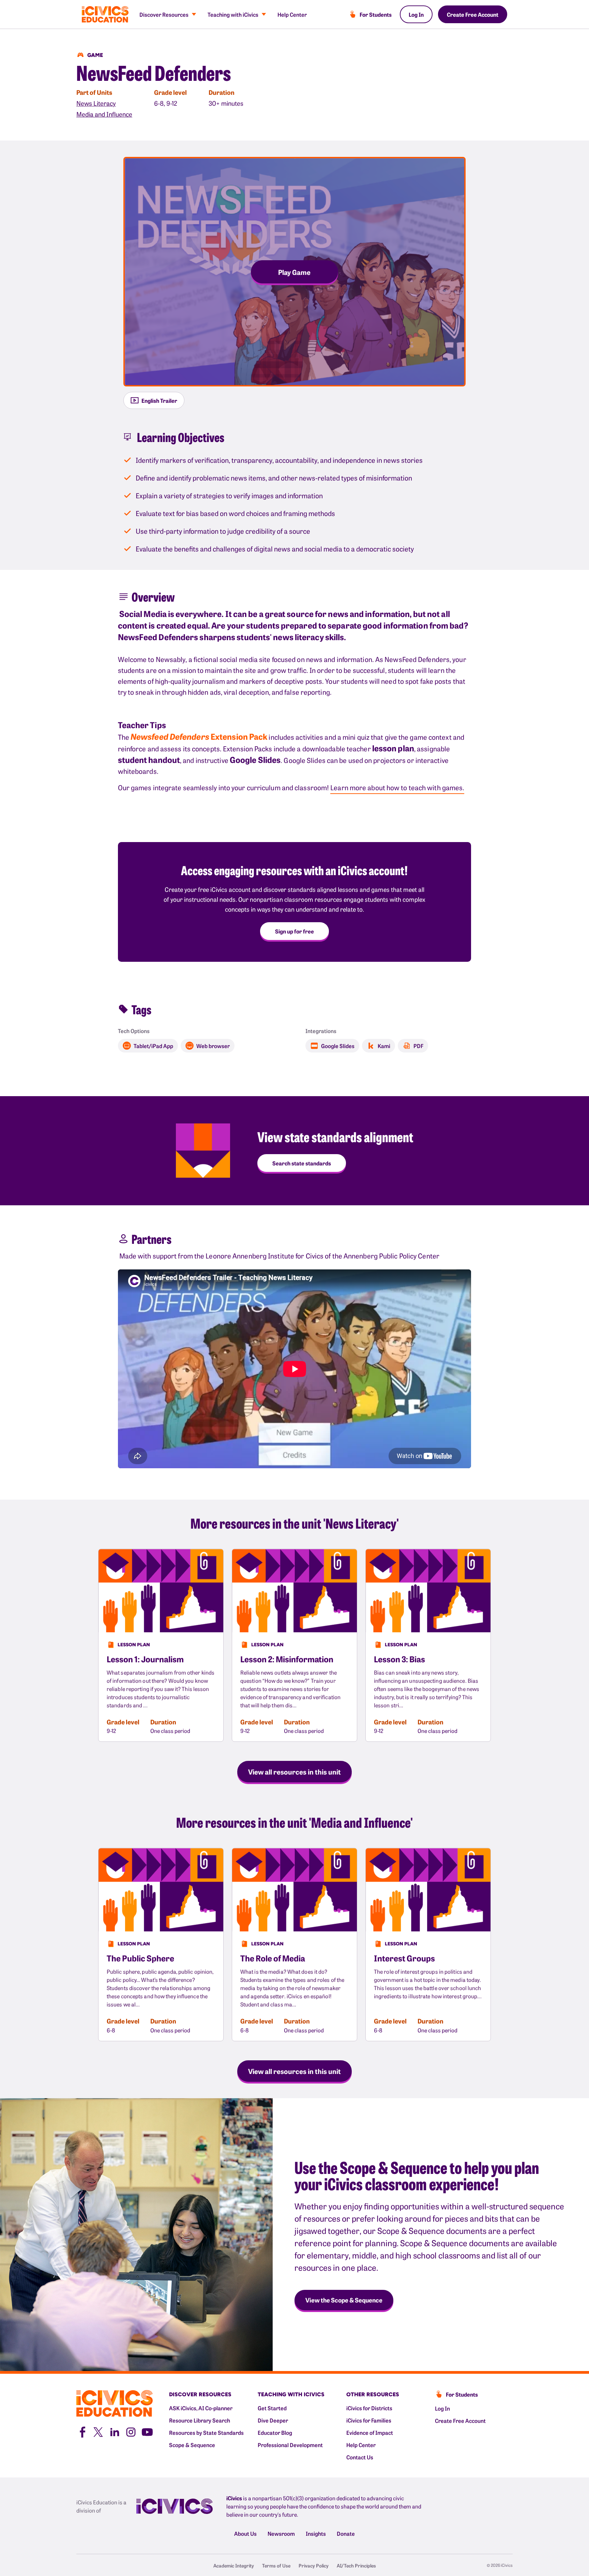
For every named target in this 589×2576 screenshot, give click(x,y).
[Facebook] (82, 2431)
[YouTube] (147, 2431)
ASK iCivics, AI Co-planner (201, 2408)
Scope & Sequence (192, 2445)
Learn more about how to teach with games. (397, 787)
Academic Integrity (234, 2565)
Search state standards (302, 1163)
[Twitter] (98, 2431)
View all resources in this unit (294, 1771)
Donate (346, 2533)
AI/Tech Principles (356, 2565)
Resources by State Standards (206, 2432)
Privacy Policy (314, 2565)
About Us (245, 2533)
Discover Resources (164, 14)
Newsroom (281, 2533)
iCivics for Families (369, 2420)
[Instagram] (131, 2431)
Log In (416, 14)
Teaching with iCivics (233, 14)
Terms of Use (276, 2565)
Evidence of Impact (370, 2432)
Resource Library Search (200, 2420)
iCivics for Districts (369, 2408)
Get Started (272, 2408)
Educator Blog (275, 2432)
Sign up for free (294, 931)
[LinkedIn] (115, 2431)
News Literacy (96, 103)
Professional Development (290, 2445)
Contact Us (360, 2457)
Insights (316, 2533)
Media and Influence (104, 114)
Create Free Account (473, 14)
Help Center (292, 14)
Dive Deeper (273, 2420)
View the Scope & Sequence (344, 2300)
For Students (376, 14)
